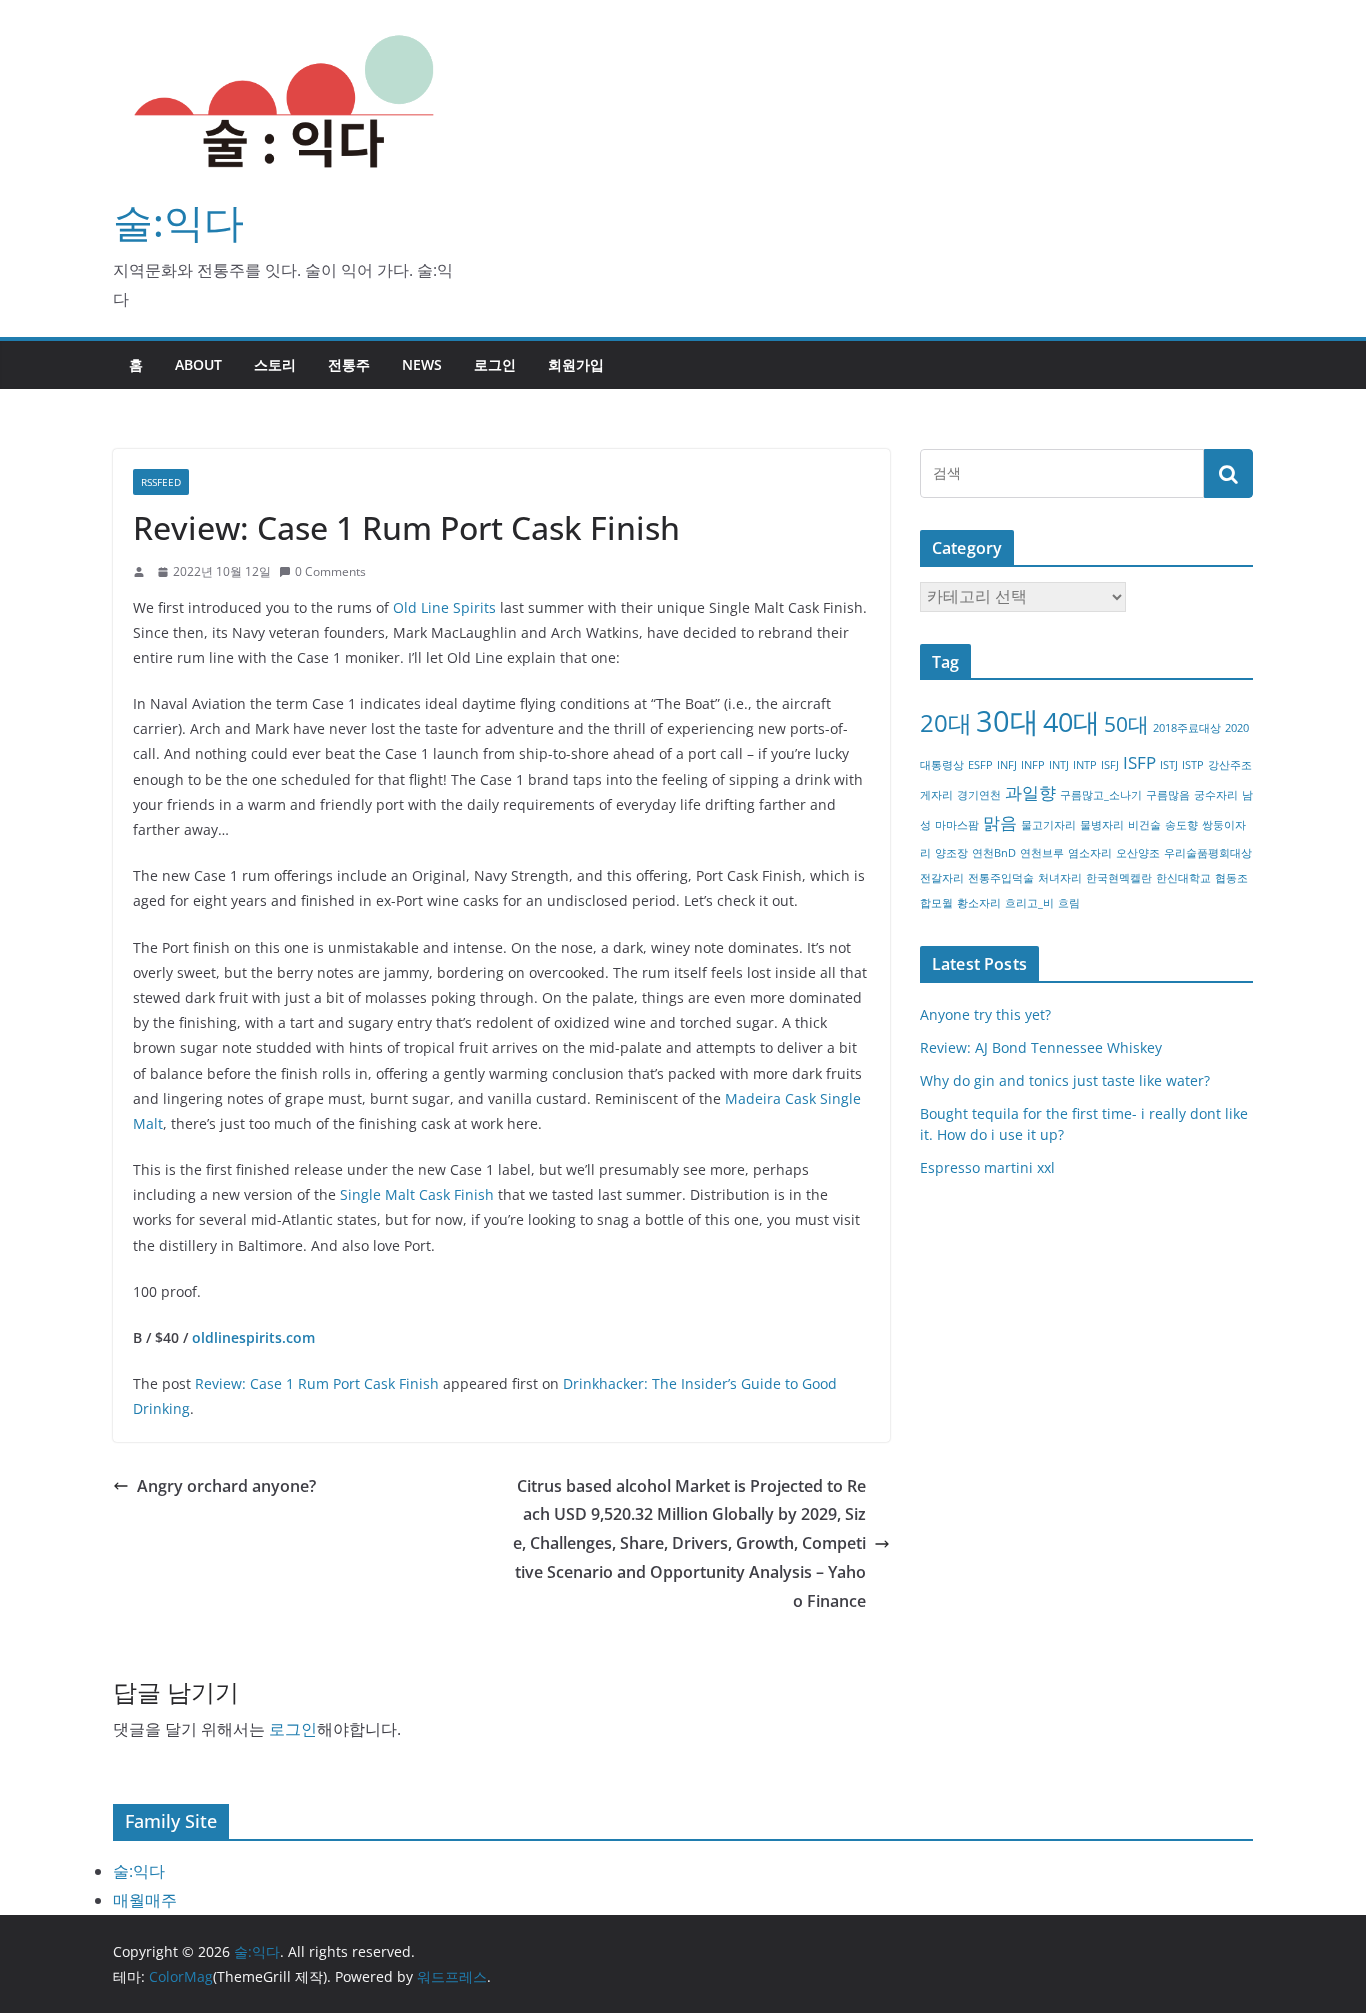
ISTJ (1169, 765)
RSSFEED (161, 482)
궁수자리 (1216, 795)
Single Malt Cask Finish (417, 1194)
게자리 (936, 795)
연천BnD (994, 853)
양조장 (951, 853)
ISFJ (1110, 765)
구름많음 (1168, 795)
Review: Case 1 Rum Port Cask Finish (317, 1383)
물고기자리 (1048, 825)
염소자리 (1090, 853)
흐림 (1069, 903)
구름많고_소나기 (1101, 795)
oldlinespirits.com (253, 1337)
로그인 (495, 364)
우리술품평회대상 (1208, 853)
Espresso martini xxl (987, 1167)
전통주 (349, 364)
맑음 (1000, 822)
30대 (1007, 721)
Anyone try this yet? (985, 1014)
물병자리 (1102, 825)
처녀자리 (1060, 878)
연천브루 (1042, 853)
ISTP (1193, 765)
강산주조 (1230, 765)
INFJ (1007, 765)
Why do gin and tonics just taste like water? (1065, 1080)
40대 (1071, 721)
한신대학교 (1183, 878)
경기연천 (979, 795)
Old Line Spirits (444, 607)
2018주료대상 (1187, 728)
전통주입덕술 (1001, 878)
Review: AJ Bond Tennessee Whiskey (1041, 1047)
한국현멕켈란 (1119, 878)
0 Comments (330, 571)
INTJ (1059, 765)
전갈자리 (942, 878)
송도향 (1181, 825)
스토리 (275, 364)
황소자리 (979, 903)
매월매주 (145, 1900)
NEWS (422, 364)
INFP (1033, 765)
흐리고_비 (1029, 903)
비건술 (1144, 825)
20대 (946, 722)
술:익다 (178, 221)
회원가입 (576, 364)
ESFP (980, 765)
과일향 (1030, 792)
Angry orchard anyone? (226, 1486)
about (198, 364)
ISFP (1139, 762)
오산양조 (1138, 853)
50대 (1126, 724)
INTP (1085, 765)
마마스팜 (957, 825)
